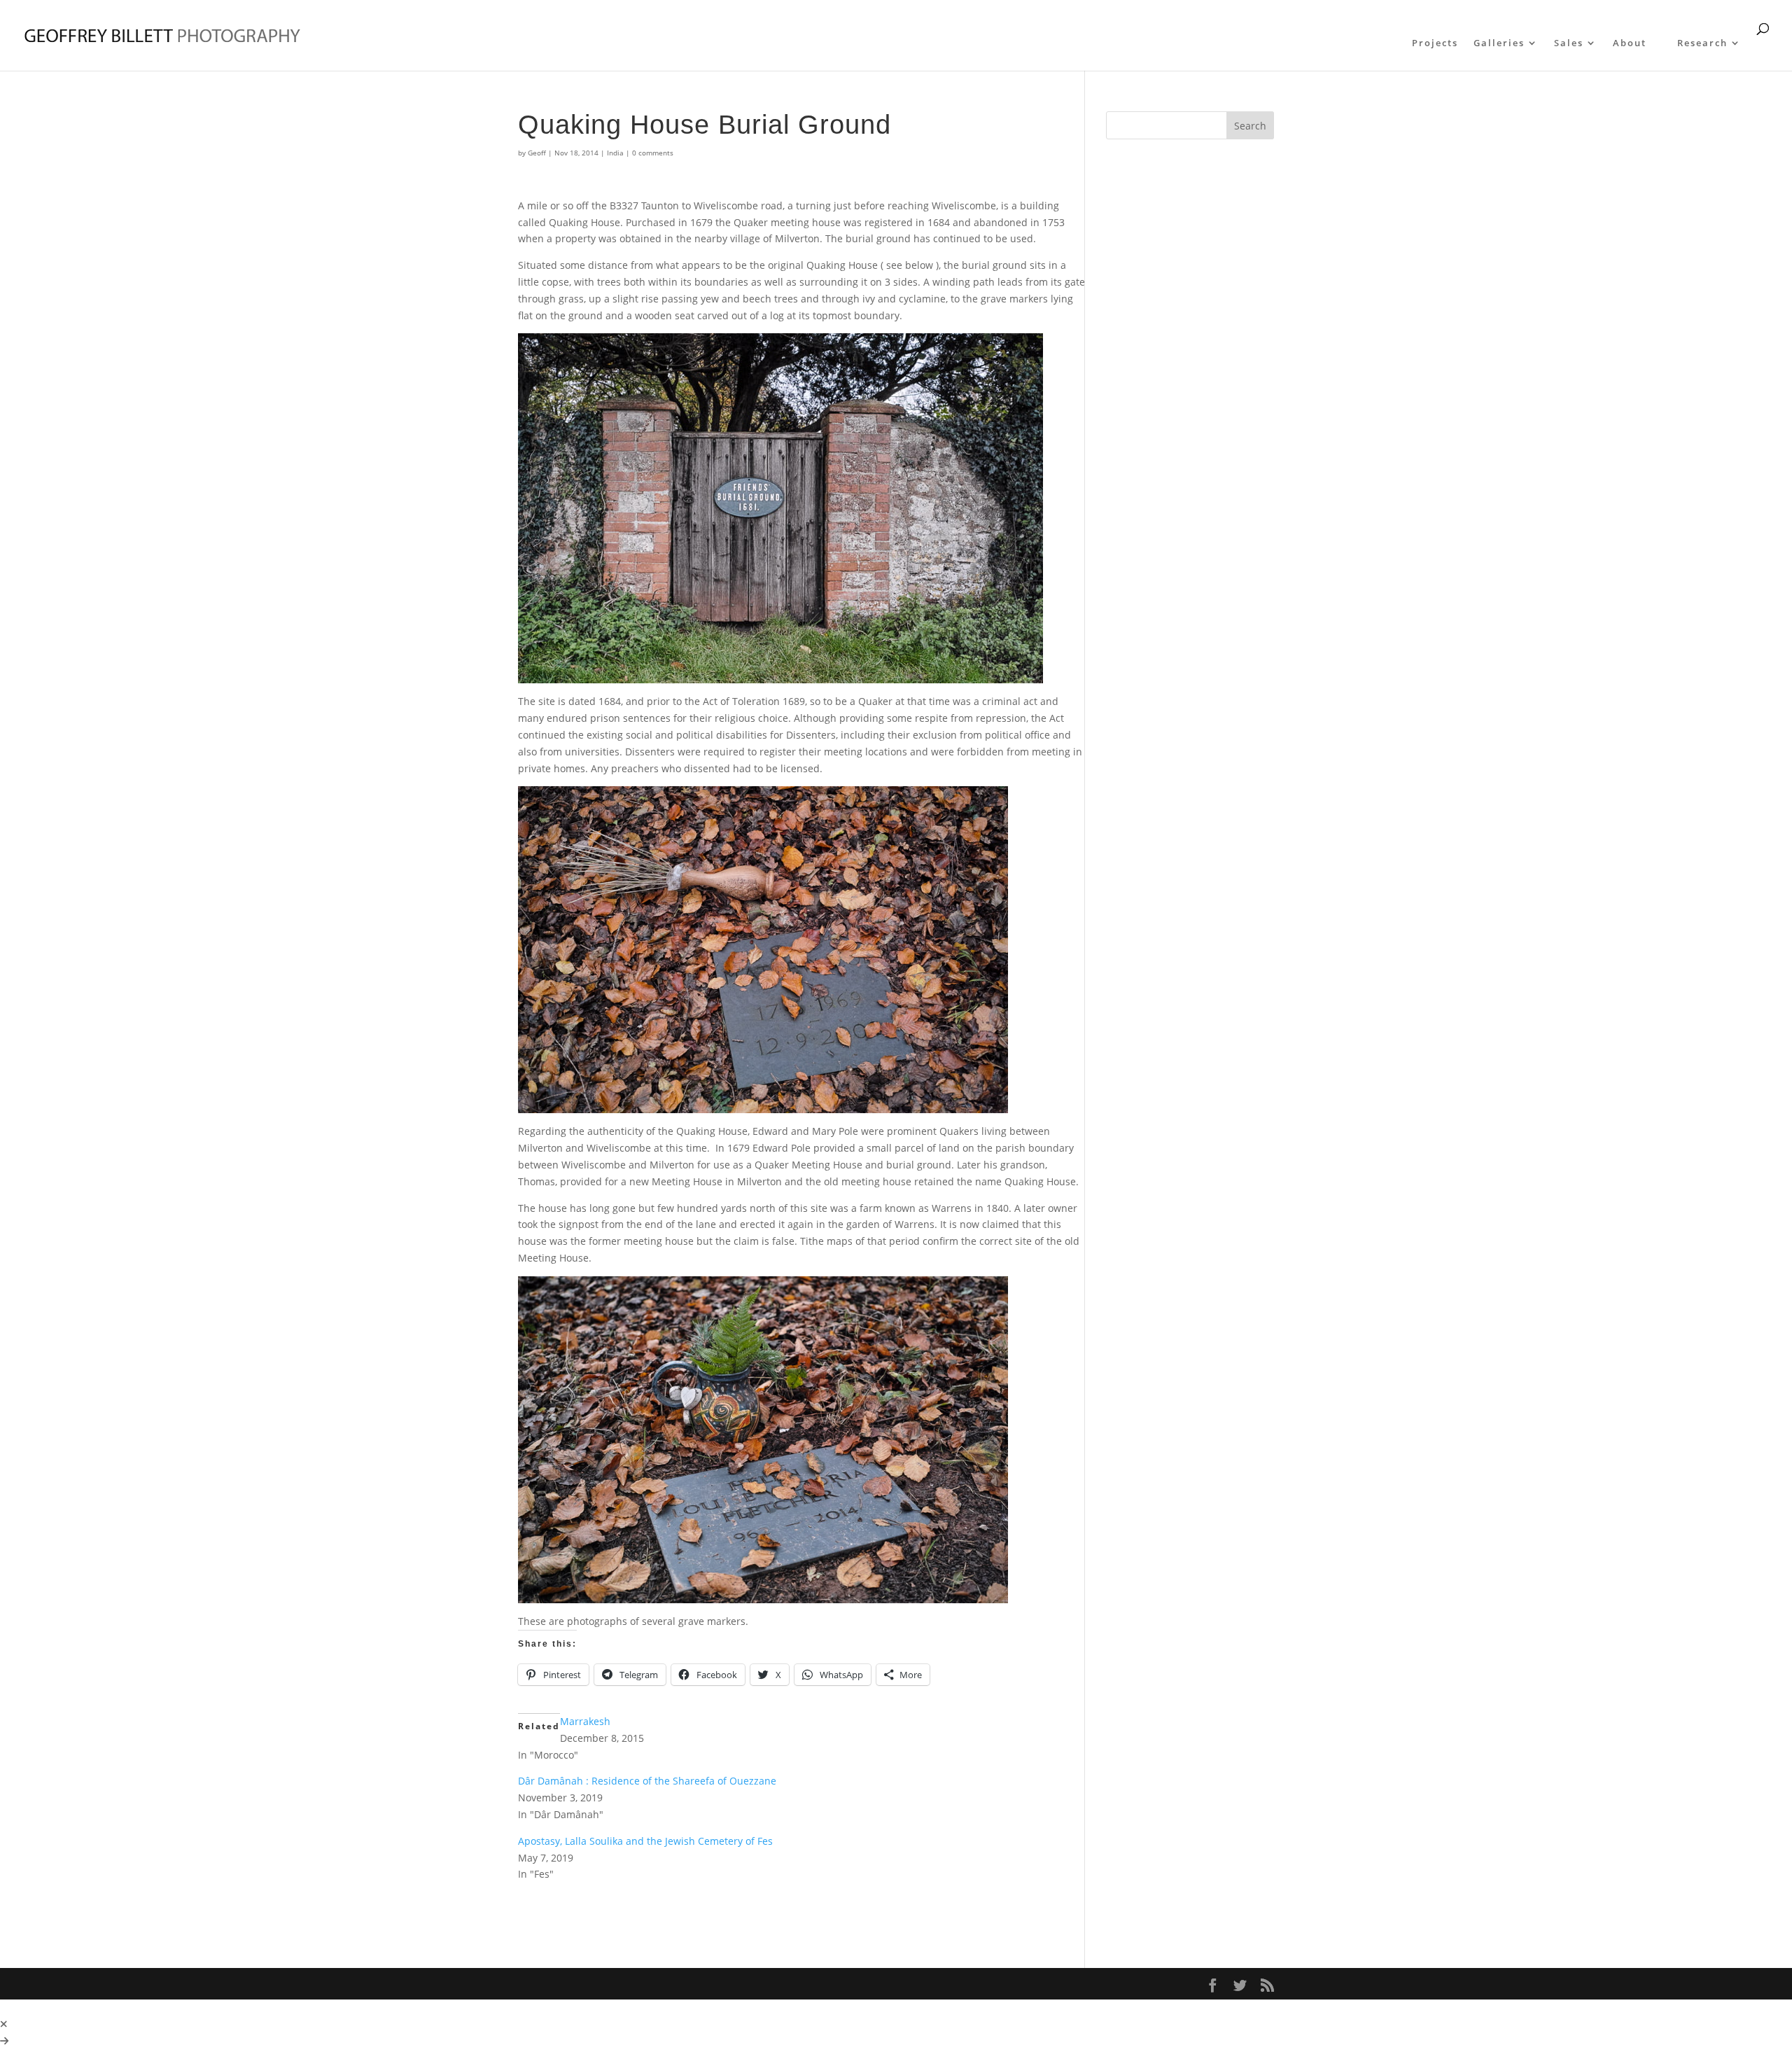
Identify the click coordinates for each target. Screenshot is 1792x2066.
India (615, 153)
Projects (1435, 43)
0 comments (653, 153)
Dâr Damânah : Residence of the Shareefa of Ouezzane (647, 1781)
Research (1702, 43)
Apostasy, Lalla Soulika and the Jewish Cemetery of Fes (645, 1841)
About (1630, 43)
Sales (1569, 43)
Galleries (1499, 43)
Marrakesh (585, 1721)
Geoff (537, 153)
